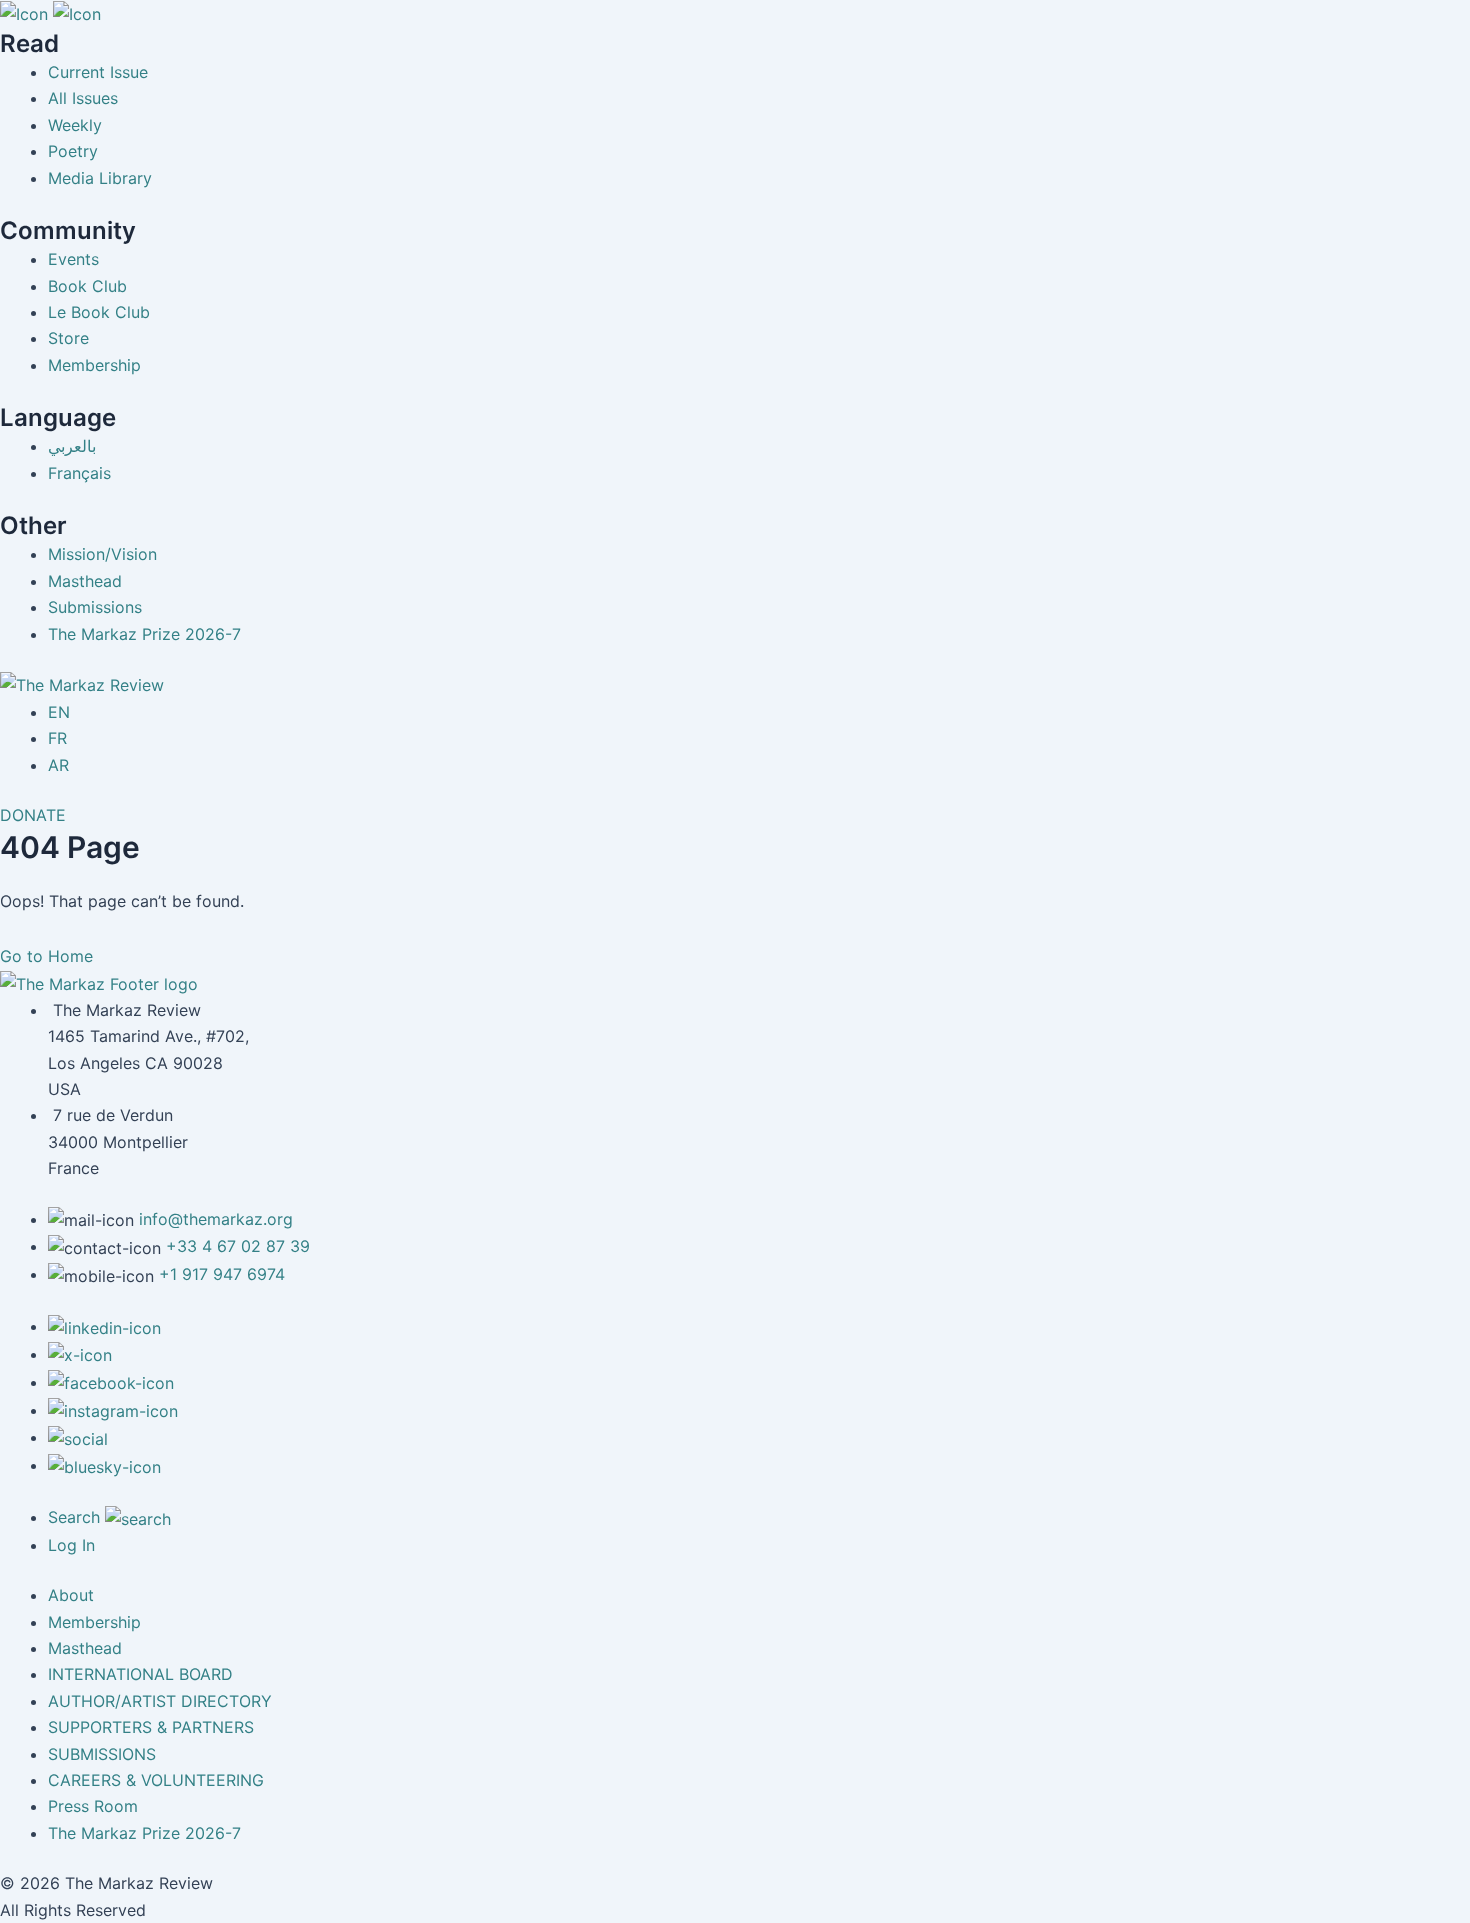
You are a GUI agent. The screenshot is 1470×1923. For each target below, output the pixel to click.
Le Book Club (99, 312)
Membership (94, 365)
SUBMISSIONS (102, 1754)
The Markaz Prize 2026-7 (144, 634)
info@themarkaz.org (216, 1219)
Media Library (100, 178)
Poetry (73, 151)
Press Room (93, 1806)
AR (58, 765)
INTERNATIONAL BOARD (140, 1674)
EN (59, 712)
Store (68, 338)
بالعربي (72, 446)
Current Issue (98, 72)
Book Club (87, 286)
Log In (71, 1545)
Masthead (85, 581)
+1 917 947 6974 (222, 1274)
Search (76, 1517)
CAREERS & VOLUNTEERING (156, 1780)
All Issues (83, 98)
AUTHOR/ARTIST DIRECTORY (160, 1701)
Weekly (75, 125)
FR (57, 738)
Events (73, 259)
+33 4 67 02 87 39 (238, 1246)
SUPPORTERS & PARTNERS (151, 1727)
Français (79, 473)
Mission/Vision (102, 554)
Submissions (95, 607)
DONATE (33, 815)
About (71, 1595)
